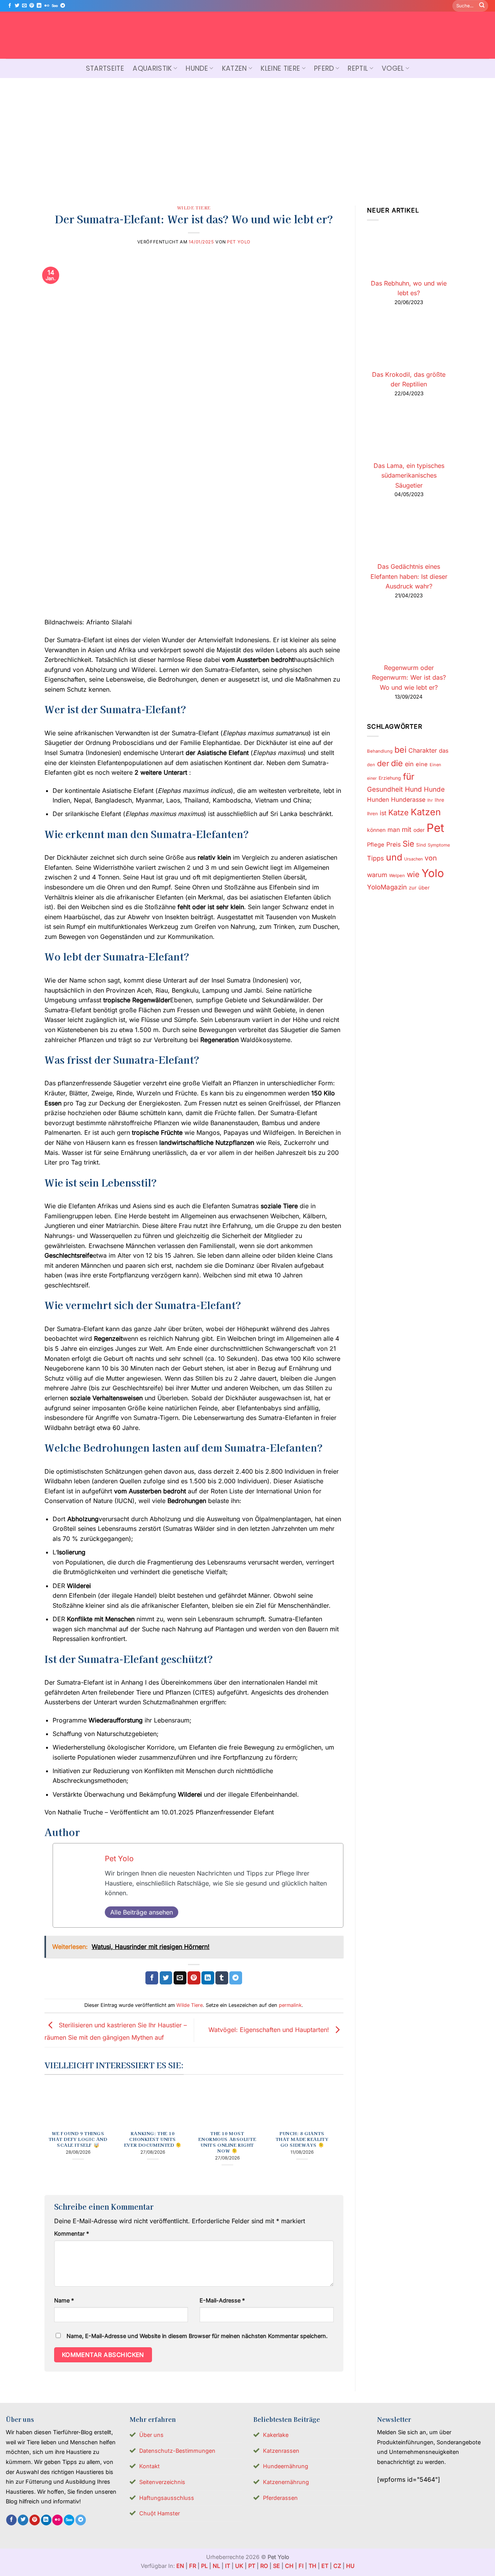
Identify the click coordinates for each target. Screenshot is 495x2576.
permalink (290, 2005)
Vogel (393, 68)
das (444, 751)
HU (350, 2566)
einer (372, 778)
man (394, 830)
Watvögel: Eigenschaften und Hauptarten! (270, 2030)
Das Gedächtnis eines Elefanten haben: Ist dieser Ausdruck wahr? (409, 576)
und (394, 857)
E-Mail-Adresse (222, 2300)
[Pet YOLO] (247, 35)
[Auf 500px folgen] (55, 6)
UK (239, 2566)
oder (419, 830)
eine (422, 764)
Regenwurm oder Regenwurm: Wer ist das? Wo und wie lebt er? (409, 678)
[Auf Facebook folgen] (10, 6)
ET (325, 2566)
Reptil (358, 68)
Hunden (378, 800)
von (431, 858)
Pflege (376, 845)
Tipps (376, 858)
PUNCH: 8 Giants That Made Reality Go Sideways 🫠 (302, 2139)
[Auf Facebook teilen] (152, 1978)
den (371, 765)
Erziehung (390, 778)
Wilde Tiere (194, 207)
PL (204, 2566)
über (424, 888)
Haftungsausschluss (167, 2498)
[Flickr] (47, 6)
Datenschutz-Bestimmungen (177, 2451)
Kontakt (149, 2466)
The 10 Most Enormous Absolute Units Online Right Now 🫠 (227, 2142)
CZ (337, 2566)
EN (180, 2566)
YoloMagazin (387, 887)
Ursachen (413, 859)
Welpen (397, 876)
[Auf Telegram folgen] (63, 6)
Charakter (423, 750)
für (409, 777)
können (376, 830)
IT (228, 2566)
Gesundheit (385, 789)
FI (301, 2566)
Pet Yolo (239, 242)
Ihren (372, 814)
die (397, 763)
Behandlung (380, 751)
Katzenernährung (286, 2482)
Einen (435, 765)
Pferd (324, 68)
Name (64, 2300)
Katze (399, 813)
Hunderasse (408, 800)
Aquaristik (152, 68)
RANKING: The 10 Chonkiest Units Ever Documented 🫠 (153, 2139)
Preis (393, 844)
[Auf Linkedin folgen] (39, 6)
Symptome (439, 845)
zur (413, 888)
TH (312, 2566)
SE (277, 2566)
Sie (408, 844)
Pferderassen (280, 2498)
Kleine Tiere (280, 68)
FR (193, 2566)
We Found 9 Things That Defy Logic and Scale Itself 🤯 (78, 2139)
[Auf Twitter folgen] (17, 6)
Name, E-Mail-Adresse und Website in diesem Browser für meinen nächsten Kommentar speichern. (197, 2336)
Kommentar (72, 2233)
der (383, 763)
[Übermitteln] (482, 6)
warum (377, 875)
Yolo (433, 873)
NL (216, 2566)
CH (289, 2566)
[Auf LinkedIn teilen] (208, 1978)
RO (264, 2566)
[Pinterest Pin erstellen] (194, 1978)
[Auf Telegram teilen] (236, 1978)
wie (413, 874)
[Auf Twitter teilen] (166, 1978)
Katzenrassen (281, 2451)
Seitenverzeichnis (162, 2482)
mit (407, 829)
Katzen (235, 68)
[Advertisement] (247, 136)
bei (400, 750)
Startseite (105, 68)
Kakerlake (276, 2435)
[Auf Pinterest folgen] (32, 6)
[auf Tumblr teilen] (222, 1978)
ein (409, 764)
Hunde (197, 68)
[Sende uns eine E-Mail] (24, 6)
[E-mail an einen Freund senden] (180, 1978)
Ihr (430, 800)
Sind (421, 845)
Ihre (440, 800)
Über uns (151, 2435)
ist (383, 813)
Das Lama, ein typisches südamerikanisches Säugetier (409, 475)
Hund (413, 789)
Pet (435, 828)
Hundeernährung (286, 2466)
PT (252, 2566)
